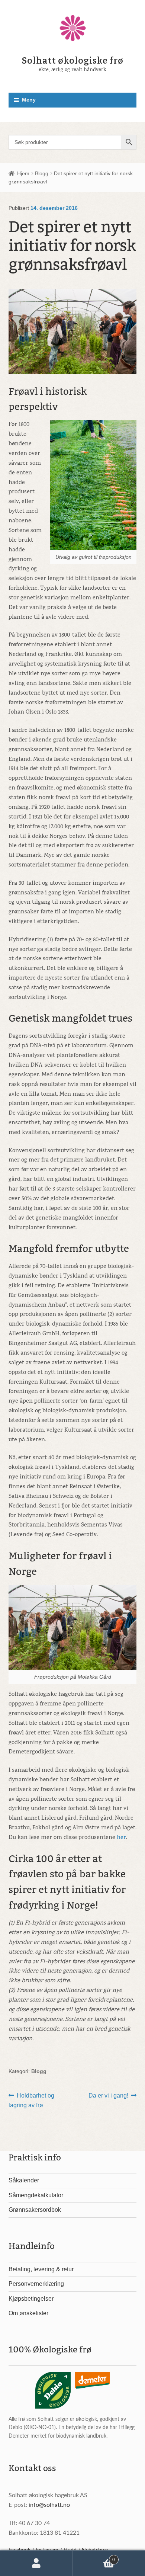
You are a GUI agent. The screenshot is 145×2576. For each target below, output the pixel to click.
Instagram (47, 2550)
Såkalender (24, 2180)
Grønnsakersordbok (35, 2210)
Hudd (70, 2550)
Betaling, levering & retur (41, 2269)
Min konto (36, 2563)
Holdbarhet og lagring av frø (32, 2100)
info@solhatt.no (49, 2504)
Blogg (42, 173)
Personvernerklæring (36, 2284)
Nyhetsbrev (95, 2550)
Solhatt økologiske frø (73, 61)
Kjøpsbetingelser (31, 2299)
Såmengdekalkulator (36, 2195)
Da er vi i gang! (108, 2096)
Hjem (23, 173)
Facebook (20, 2550)
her (121, 1838)
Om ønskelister (28, 2313)
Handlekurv (94, 2557)
